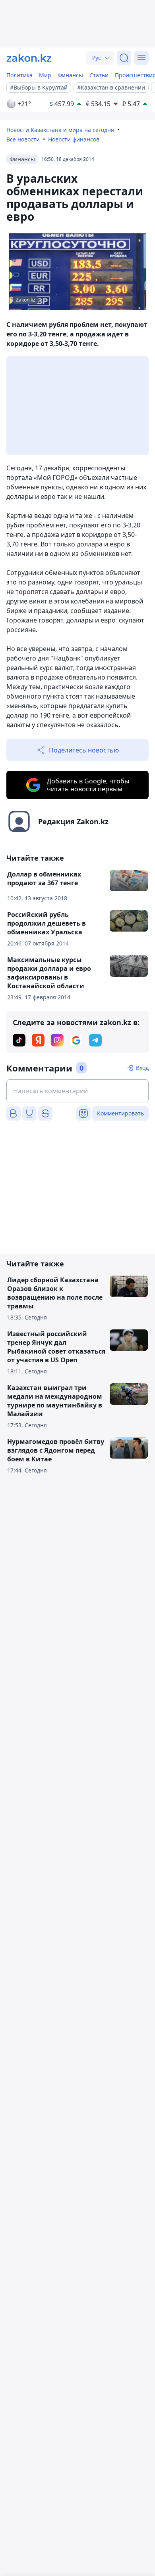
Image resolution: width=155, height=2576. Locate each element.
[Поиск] (124, 58)
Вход (142, 1068)
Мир (45, 75)
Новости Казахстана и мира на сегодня (60, 130)
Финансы (70, 75)
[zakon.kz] (29, 58)
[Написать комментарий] (77, 1091)
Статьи (99, 75)
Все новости (23, 139)
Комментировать (120, 1113)
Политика (19, 75)
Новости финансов (74, 139)
